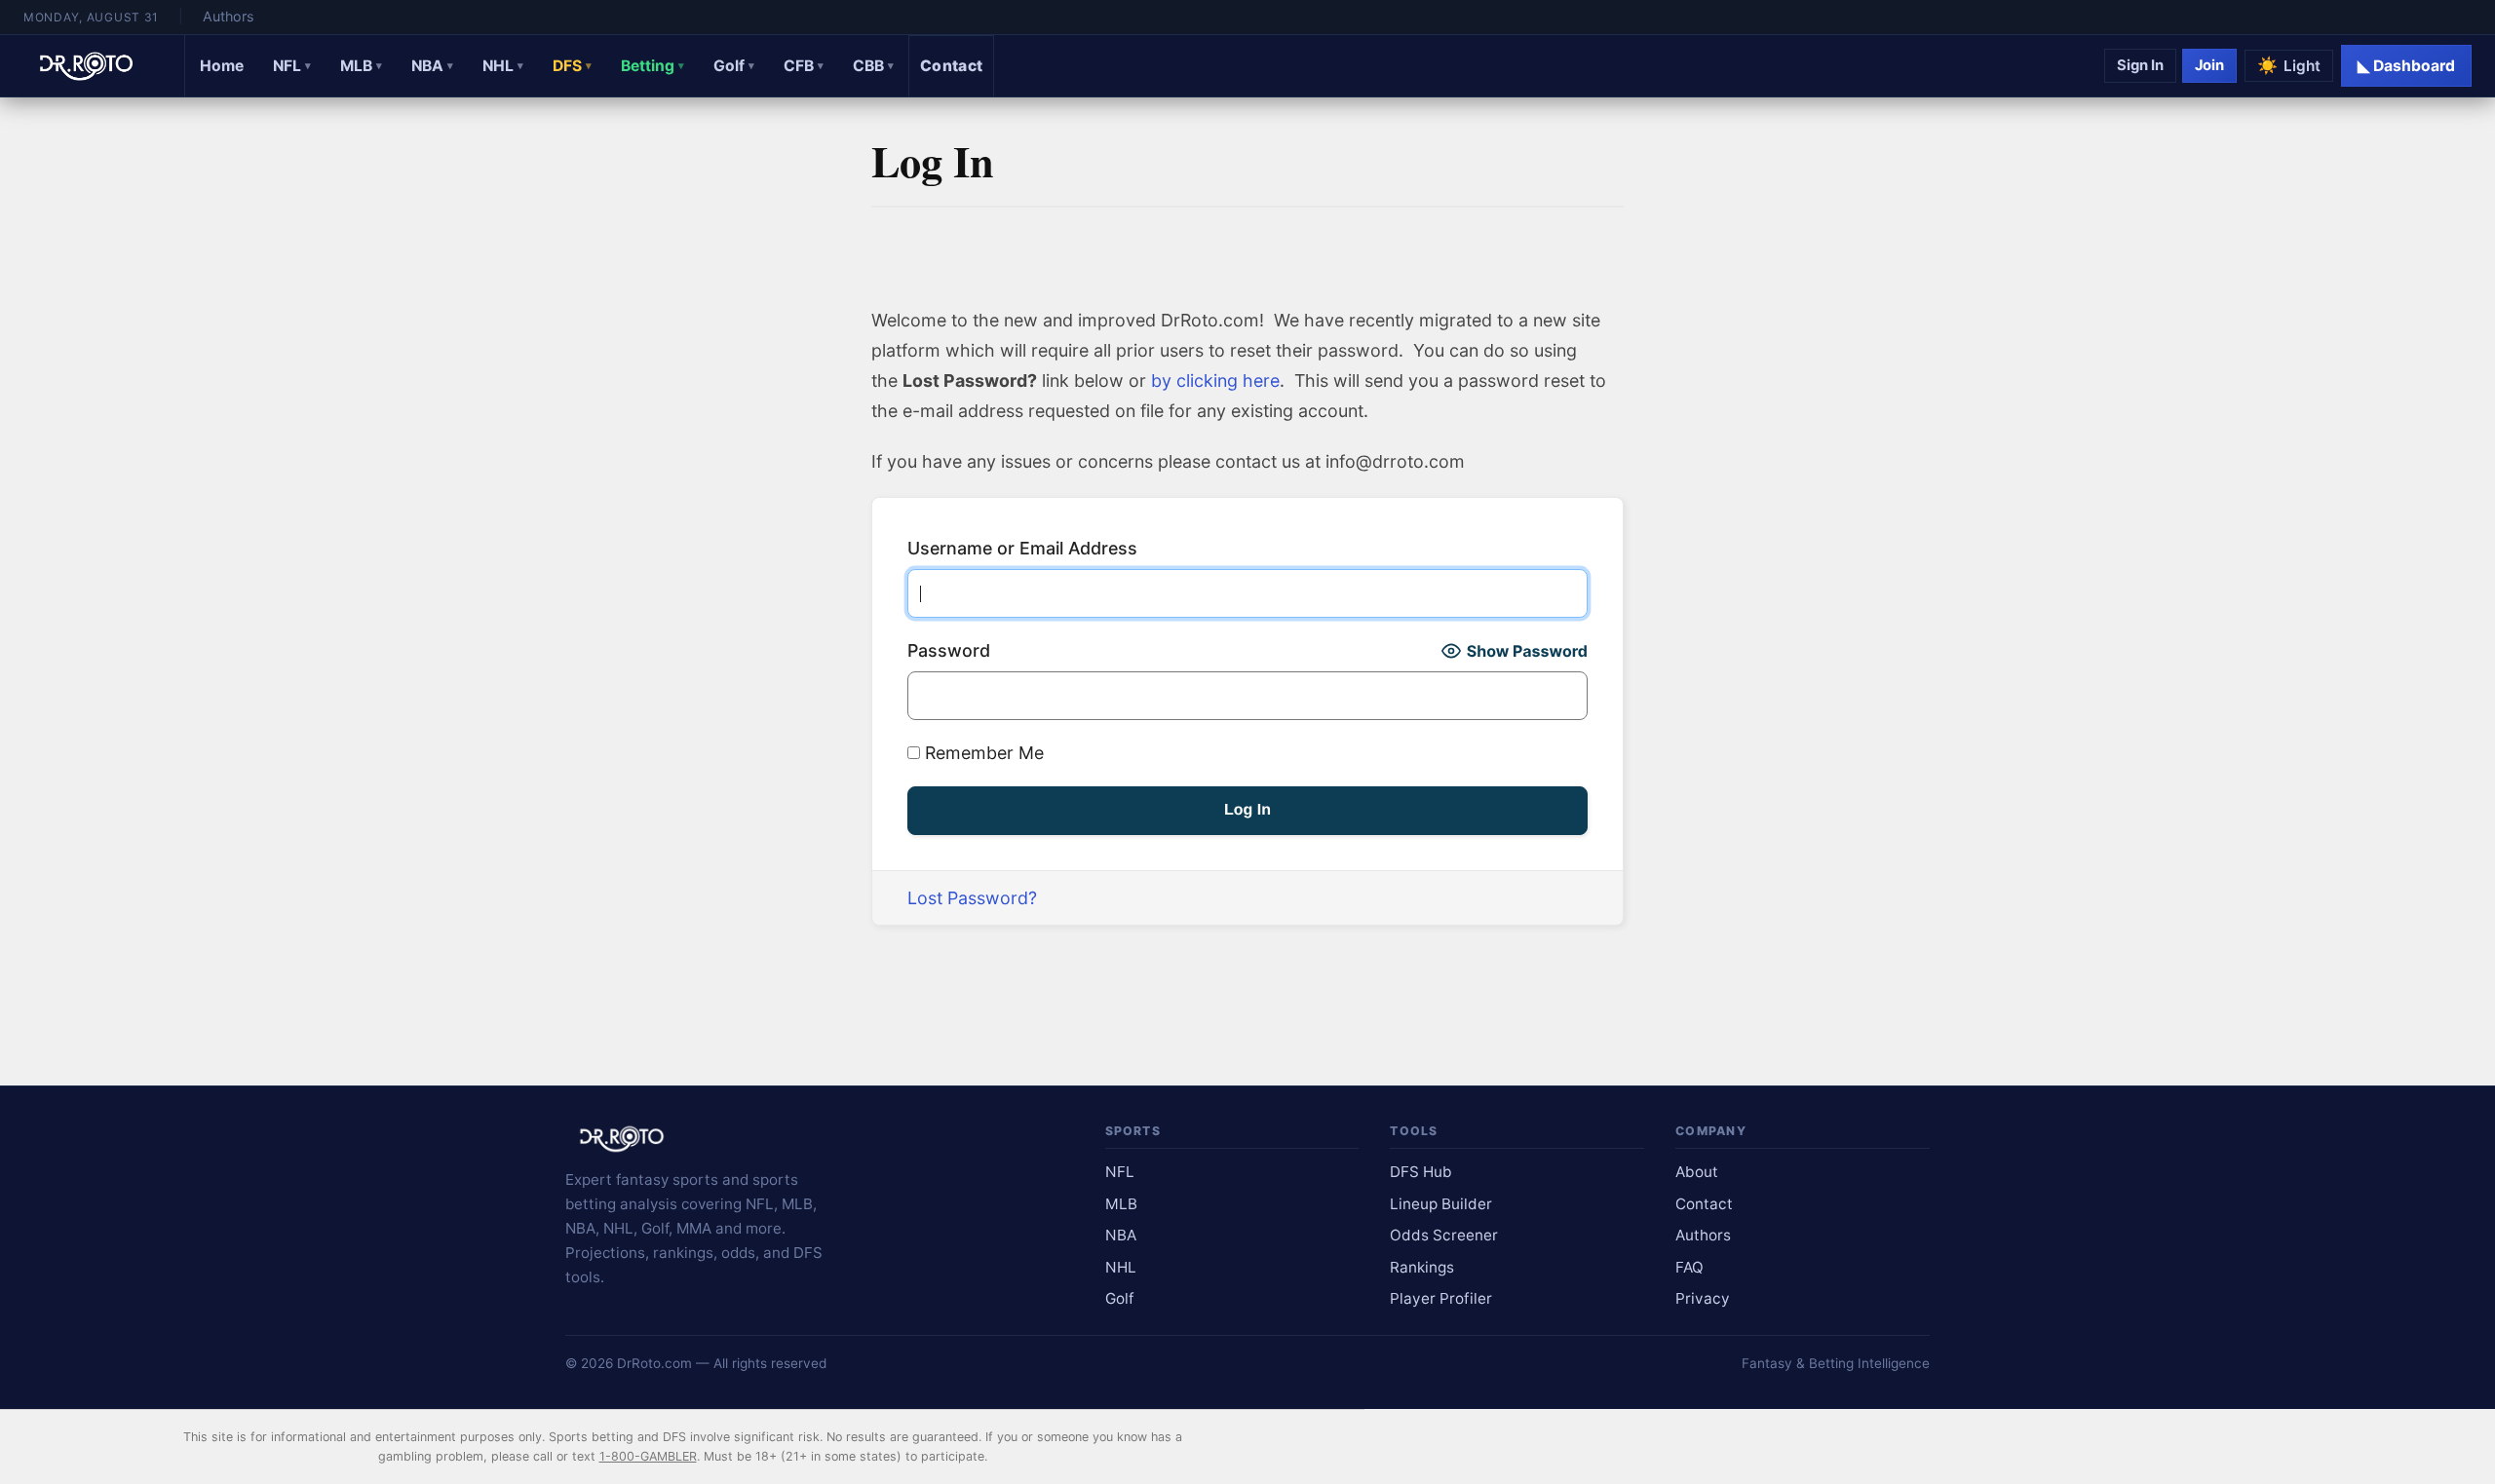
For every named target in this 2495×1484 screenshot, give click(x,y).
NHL (503, 66)
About (1697, 1172)
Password (949, 650)
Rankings (1422, 1267)
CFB (804, 66)
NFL (292, 66)
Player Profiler (1441, 1298)
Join (2209, 65)
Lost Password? (972, 898)
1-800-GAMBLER (648, 1456)
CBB (873, 66)
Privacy (1703, 1298)
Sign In (2140, 65)
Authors (228, 16)
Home (222, 66)
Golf (734, 66)
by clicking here (1215, 381)
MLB (361, 66)
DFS (572, 66)
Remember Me (982, 753)
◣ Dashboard (2406, 66)
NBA (432, 66)
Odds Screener (1444, 1235)
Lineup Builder (1441, 1204)
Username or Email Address (1022, 548)
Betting (653, 66)
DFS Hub (1421, 1172)
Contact (951, 66)
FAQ (1689, 1267)
